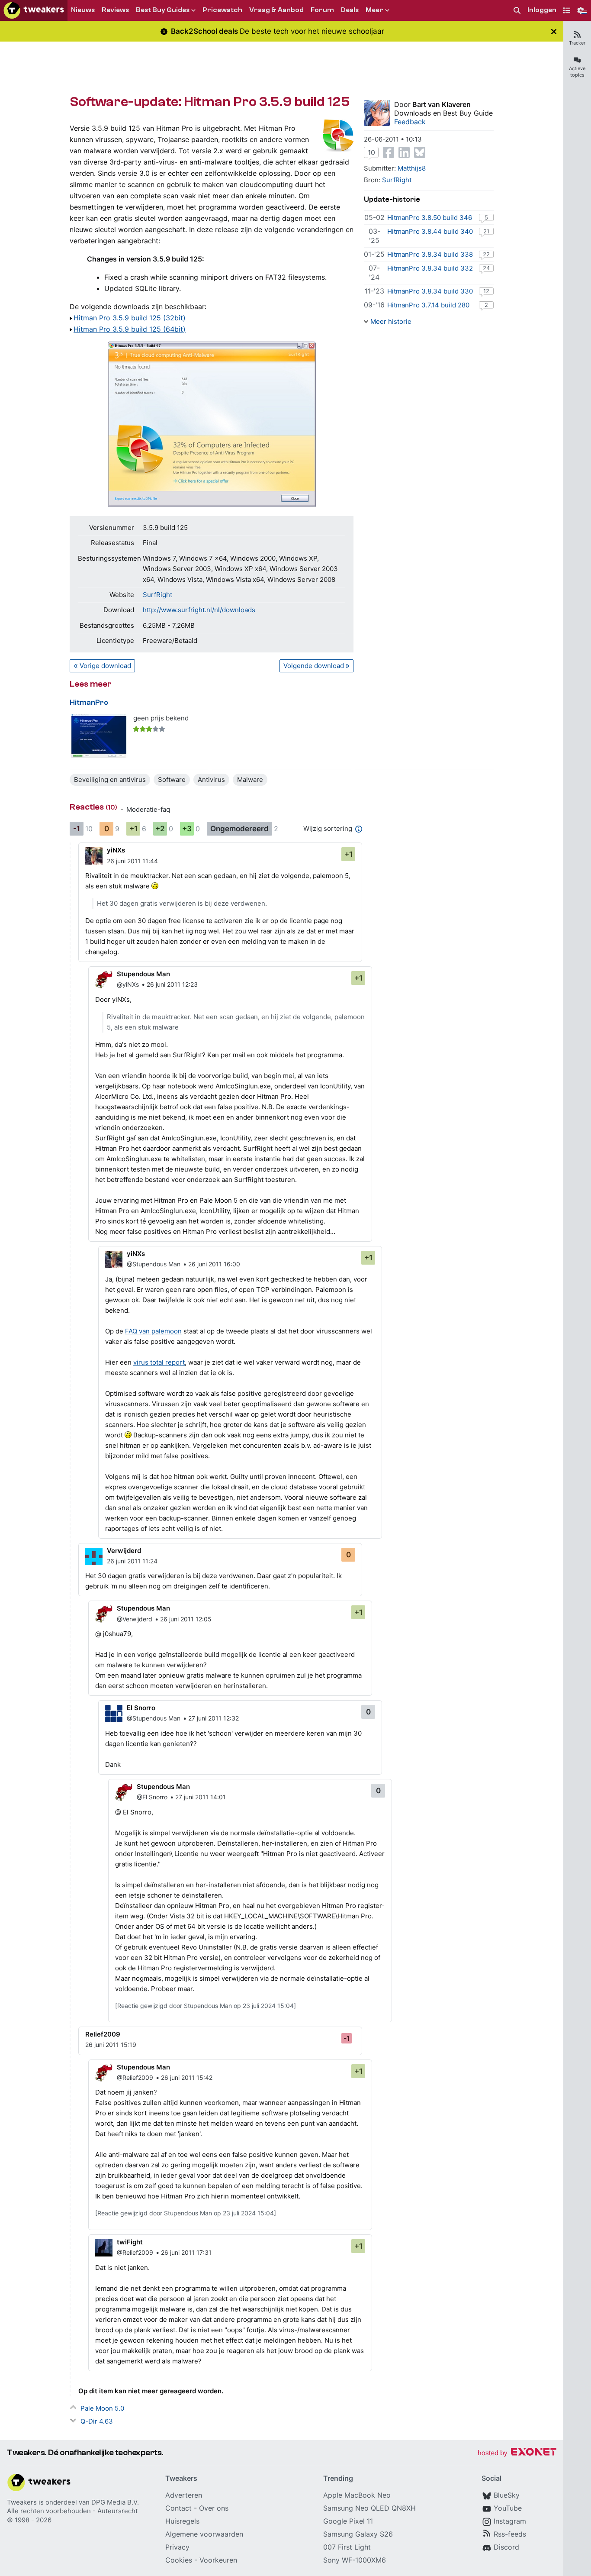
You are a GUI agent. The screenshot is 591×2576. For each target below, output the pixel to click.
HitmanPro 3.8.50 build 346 (430, 218)
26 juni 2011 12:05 (186, 1619)
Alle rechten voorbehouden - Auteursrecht (72, 2511)
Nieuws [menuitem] (83, 10)
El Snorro (141, 1708)
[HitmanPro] (99, 736)
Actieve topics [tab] (577, 72)
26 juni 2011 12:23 (172, 984)
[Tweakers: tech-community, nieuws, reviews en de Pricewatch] (34, 10)
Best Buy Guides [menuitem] (163, 10)
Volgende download (314, 666)
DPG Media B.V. (115, 2502)
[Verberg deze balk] (554, 31)
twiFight (130, 2242)
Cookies (179, 2560)
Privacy (177, 2547)
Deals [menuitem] (350, 10)
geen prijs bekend (161, 718)
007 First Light (347, 2547)
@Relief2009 (135, 2077)
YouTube (508, 2508)
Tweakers (22, 2502)
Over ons (214, 2508)
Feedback (410, 122)
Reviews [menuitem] (115, 10)
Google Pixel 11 (348, 2521)
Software (172, 780)
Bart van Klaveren (442, 104)
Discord (506, 2547)
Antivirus (211, 780)
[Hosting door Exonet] (517, 2453)
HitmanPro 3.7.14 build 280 (428, 305)
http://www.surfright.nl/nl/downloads (199, 610)
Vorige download (105, 666)
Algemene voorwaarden (204, 2534)
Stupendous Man (143, 974)
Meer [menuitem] (374, 10)
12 (486, 291)
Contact (178, 2508)
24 (486, 268)
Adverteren (184, 2495)
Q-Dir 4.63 (97, 2421)
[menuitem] (517, 11)
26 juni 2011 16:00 (214, 1264)
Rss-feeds (510, 2534)
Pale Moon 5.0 (102, 2408)
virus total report (159, 1362)
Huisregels (182, 2521)
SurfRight (157, 595)
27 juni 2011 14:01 (201, 1797)
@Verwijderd (135, 1619)
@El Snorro (152, 1797)
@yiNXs (128, 984)
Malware (250, 780)
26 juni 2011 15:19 (111, 2045)
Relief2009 (103, 2034)
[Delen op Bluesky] (420, 152)
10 (371, 152)
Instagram (510, 2521)
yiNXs (116, 850)
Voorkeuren (218, 2560)
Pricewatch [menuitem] (222, 10)
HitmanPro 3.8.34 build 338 (430, 254)
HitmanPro (89, 702)
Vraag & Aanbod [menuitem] (276, 10)
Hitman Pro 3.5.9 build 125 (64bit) (130, 329)
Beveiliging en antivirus (110, 780)
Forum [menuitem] (322, 10)
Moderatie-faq (148, 809)
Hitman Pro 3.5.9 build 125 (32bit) (130, 318)
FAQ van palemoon (153, 1331)
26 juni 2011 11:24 (132, 1561)
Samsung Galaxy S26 (358, 2534)
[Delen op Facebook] (389, 152)
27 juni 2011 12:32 (214, 1718)
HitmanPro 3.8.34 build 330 (430, 291)
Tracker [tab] (577, 43)
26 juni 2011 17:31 (186, 2252)
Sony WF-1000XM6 (355, 2560)
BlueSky (507, 2495)
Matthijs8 (412, 168)
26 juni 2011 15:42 (187, 2077)
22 (486, 254)
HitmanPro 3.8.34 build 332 (430, 268)
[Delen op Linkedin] (404, 152)
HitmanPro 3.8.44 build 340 (430, 231)
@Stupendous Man (154, 1264)
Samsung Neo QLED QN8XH (369, 2508)
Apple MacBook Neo (357, 2495)
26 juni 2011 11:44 (132, 861)
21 (486, 231)
